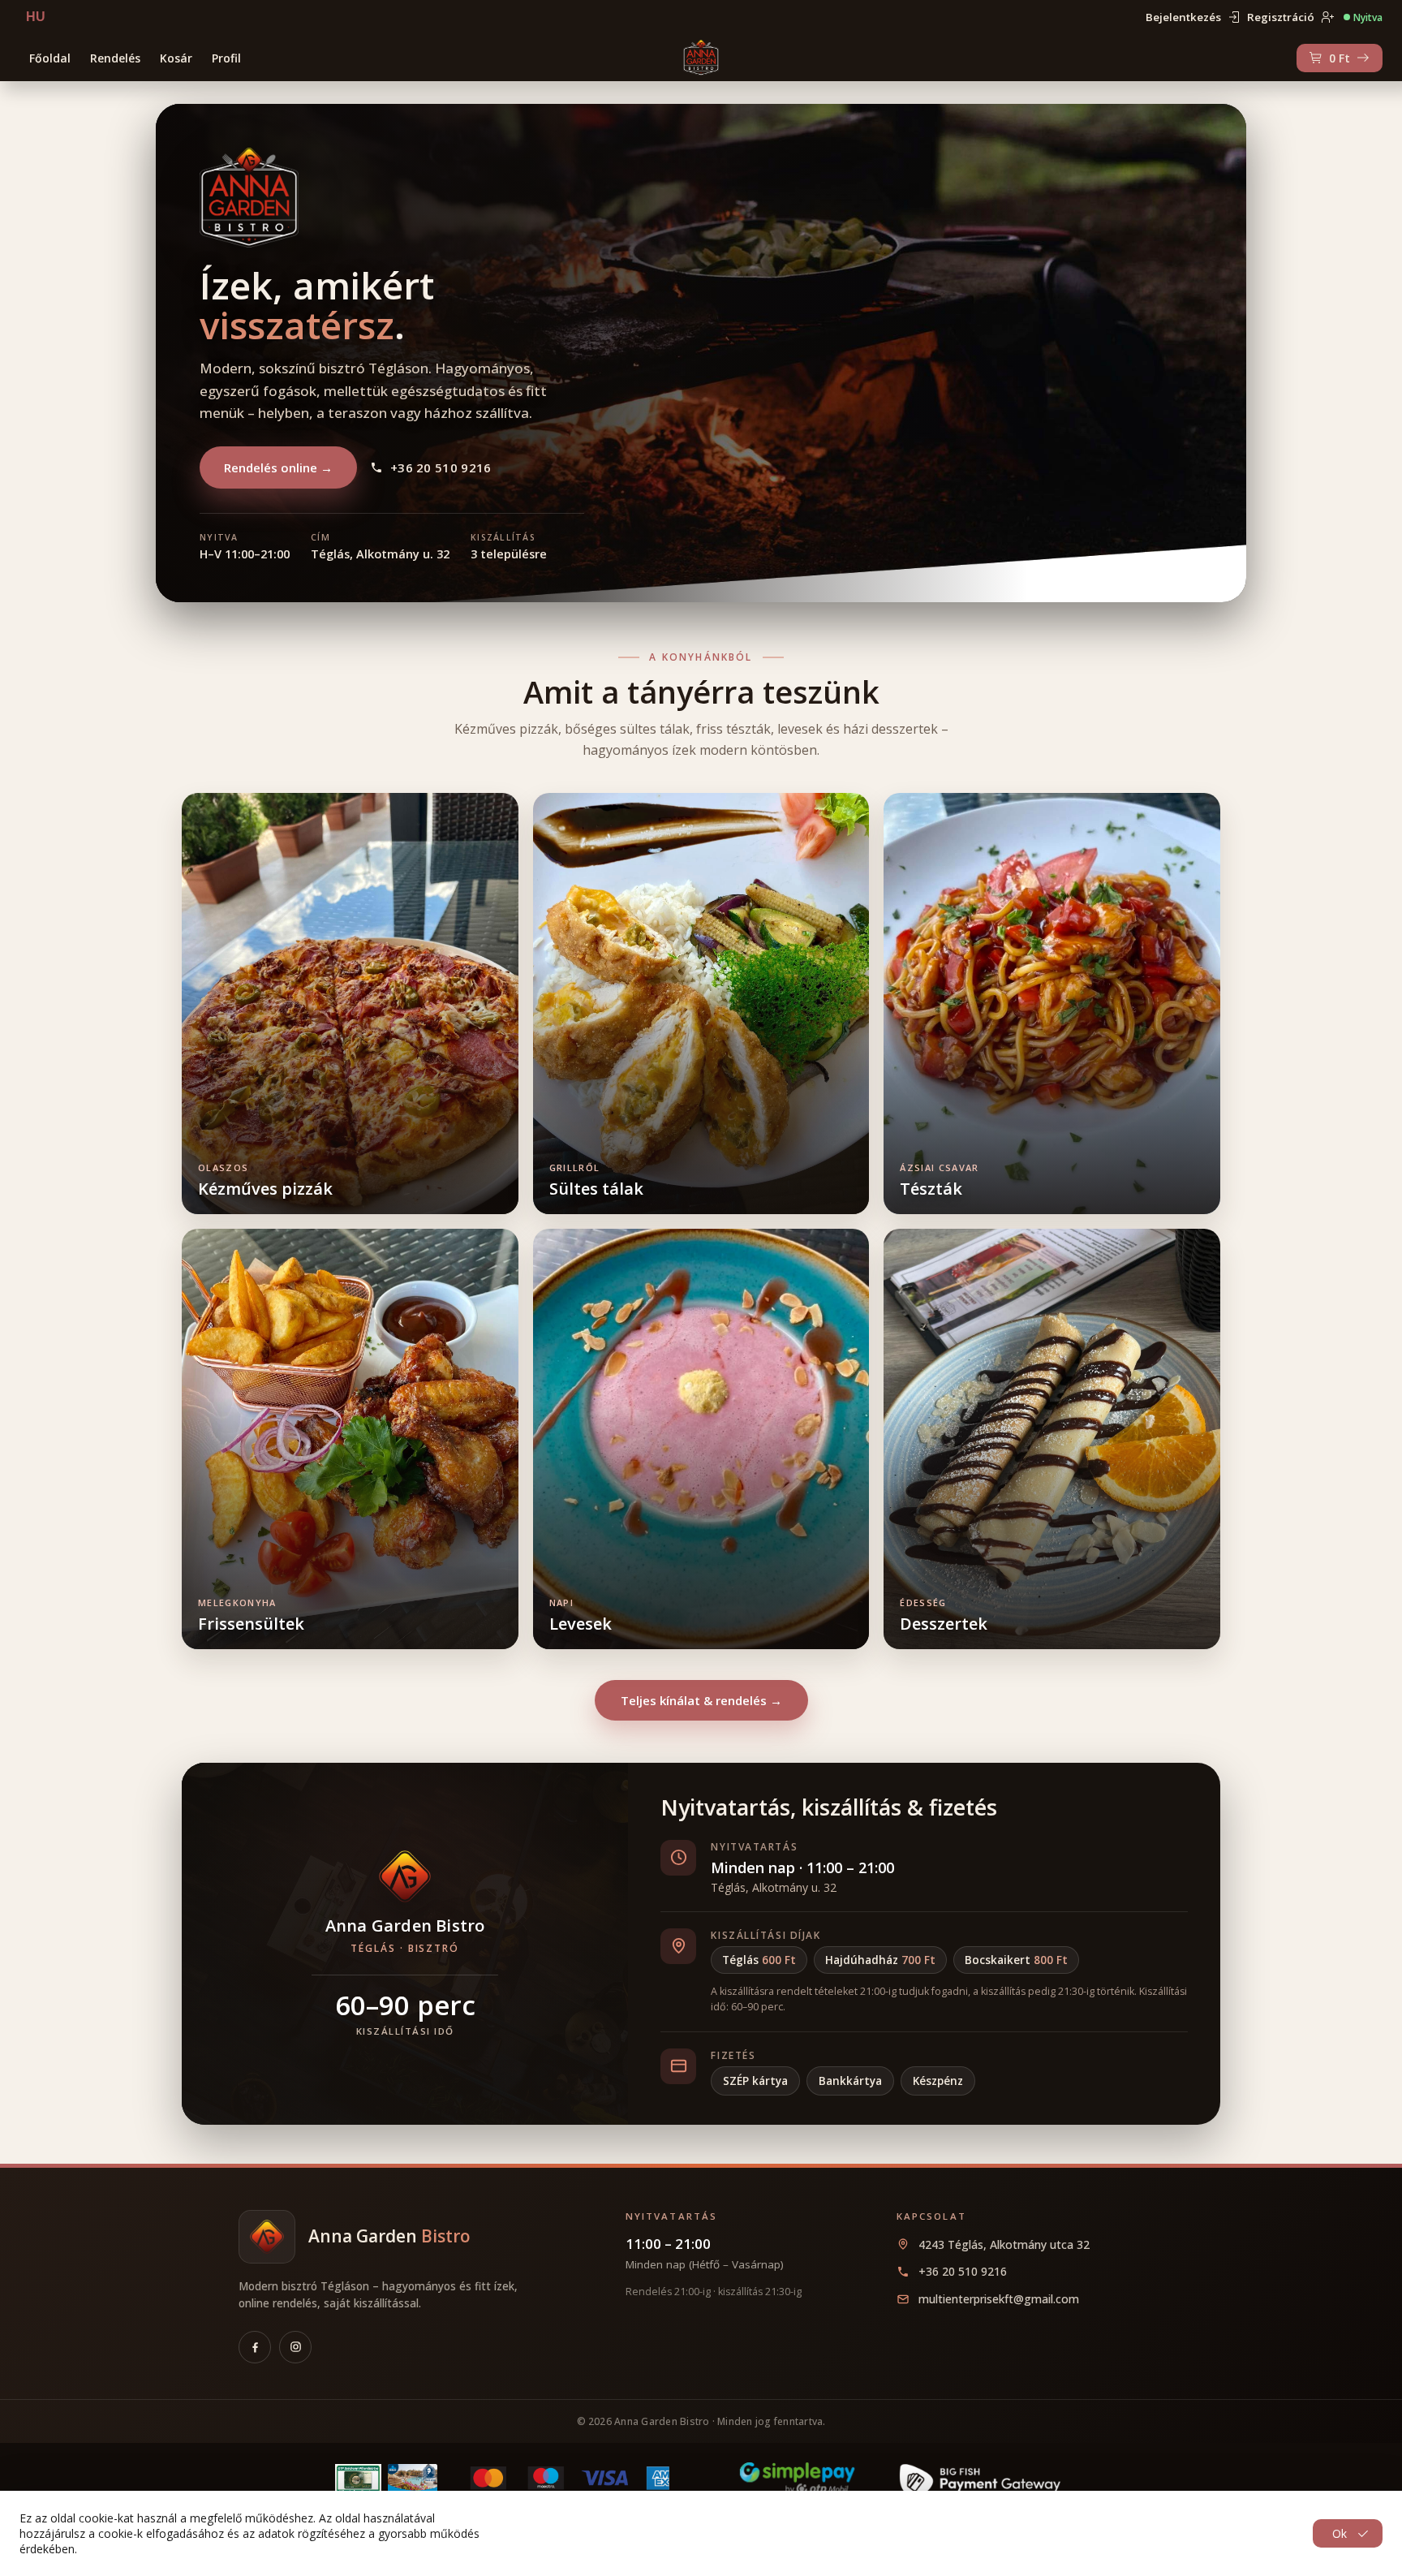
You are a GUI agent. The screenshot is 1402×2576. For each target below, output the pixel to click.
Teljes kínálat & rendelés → (701, 1700)
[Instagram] (295, 2347)
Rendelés (115, 58)
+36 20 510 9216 (441, 467)
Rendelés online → (278, 467)
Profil (226, 58)
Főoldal (50, 58)
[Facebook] (255, 2347)
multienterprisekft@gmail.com (999, 2299)
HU (36, 17)
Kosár (176, 58)
